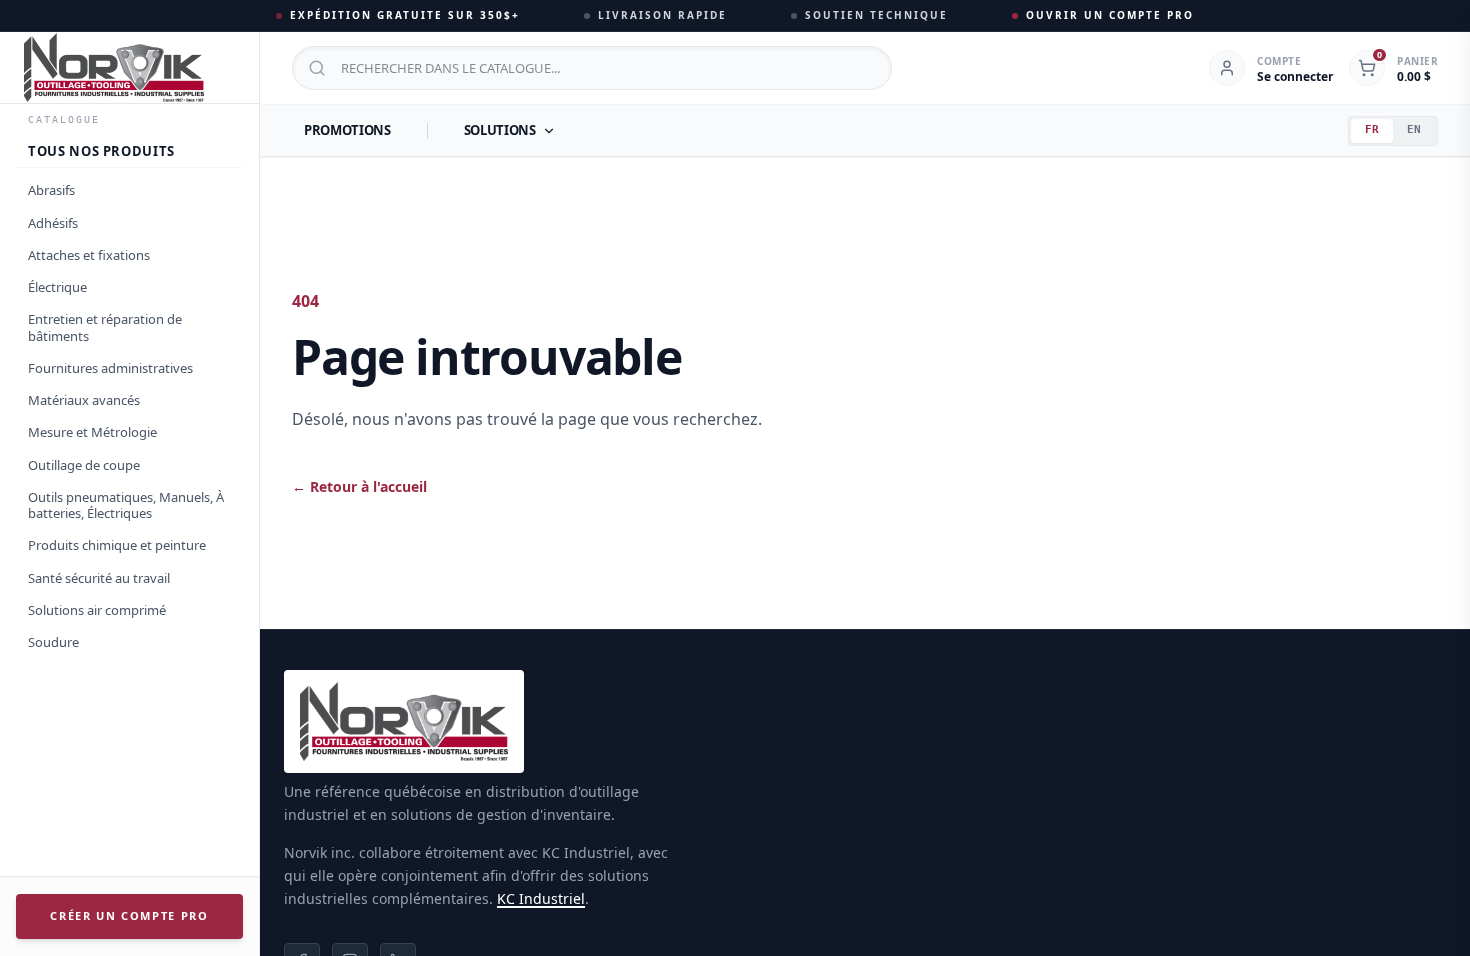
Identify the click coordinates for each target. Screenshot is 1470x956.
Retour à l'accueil (359, 486)
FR (1372, 129)
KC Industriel (541, 898)
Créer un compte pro (129, 915)
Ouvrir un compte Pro (1110, 15)
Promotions (347, 130)
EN (1414, 129)
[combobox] (592, 68)
